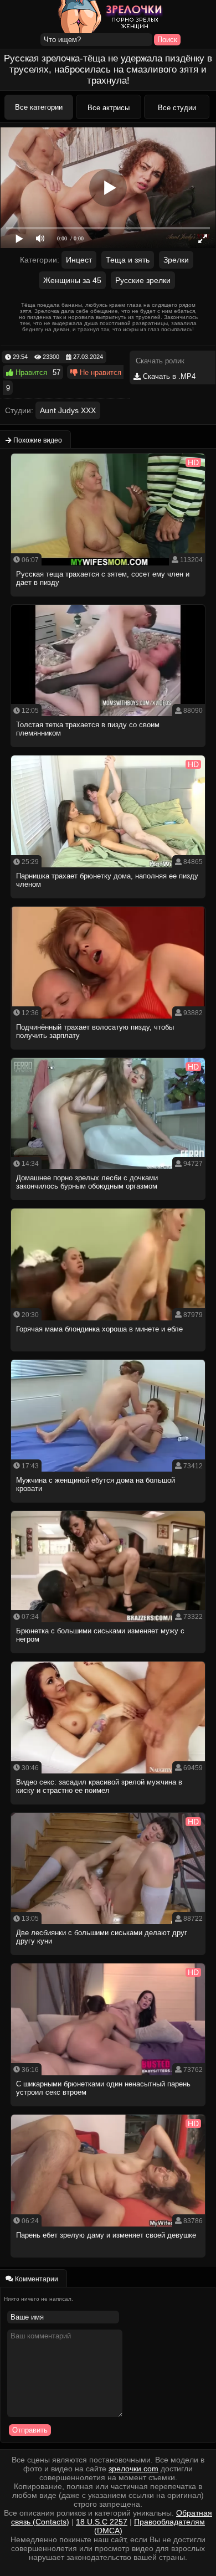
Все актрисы (109, 108)
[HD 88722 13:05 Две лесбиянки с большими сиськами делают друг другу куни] (108, 1958)
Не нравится (99, 372)
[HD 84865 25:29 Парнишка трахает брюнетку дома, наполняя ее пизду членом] (108, 901)
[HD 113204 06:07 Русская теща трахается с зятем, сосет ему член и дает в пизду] (108, 600)
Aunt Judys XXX (68, 410)
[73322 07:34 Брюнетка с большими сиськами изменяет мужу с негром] (108, 1656)
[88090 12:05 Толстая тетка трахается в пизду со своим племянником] (108, 750)
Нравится (30, 372)
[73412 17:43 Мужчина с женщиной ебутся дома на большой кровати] (108, 1506)
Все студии (177, 108)
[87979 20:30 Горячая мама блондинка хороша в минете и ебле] (108, 1354)
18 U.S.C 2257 (102, 2522)
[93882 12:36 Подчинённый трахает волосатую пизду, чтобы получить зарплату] (108, 1053)
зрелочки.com (133, 2469)
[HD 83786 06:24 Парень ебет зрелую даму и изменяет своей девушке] (108, 2261)
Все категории (39, 107)
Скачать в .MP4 (168, 376)
